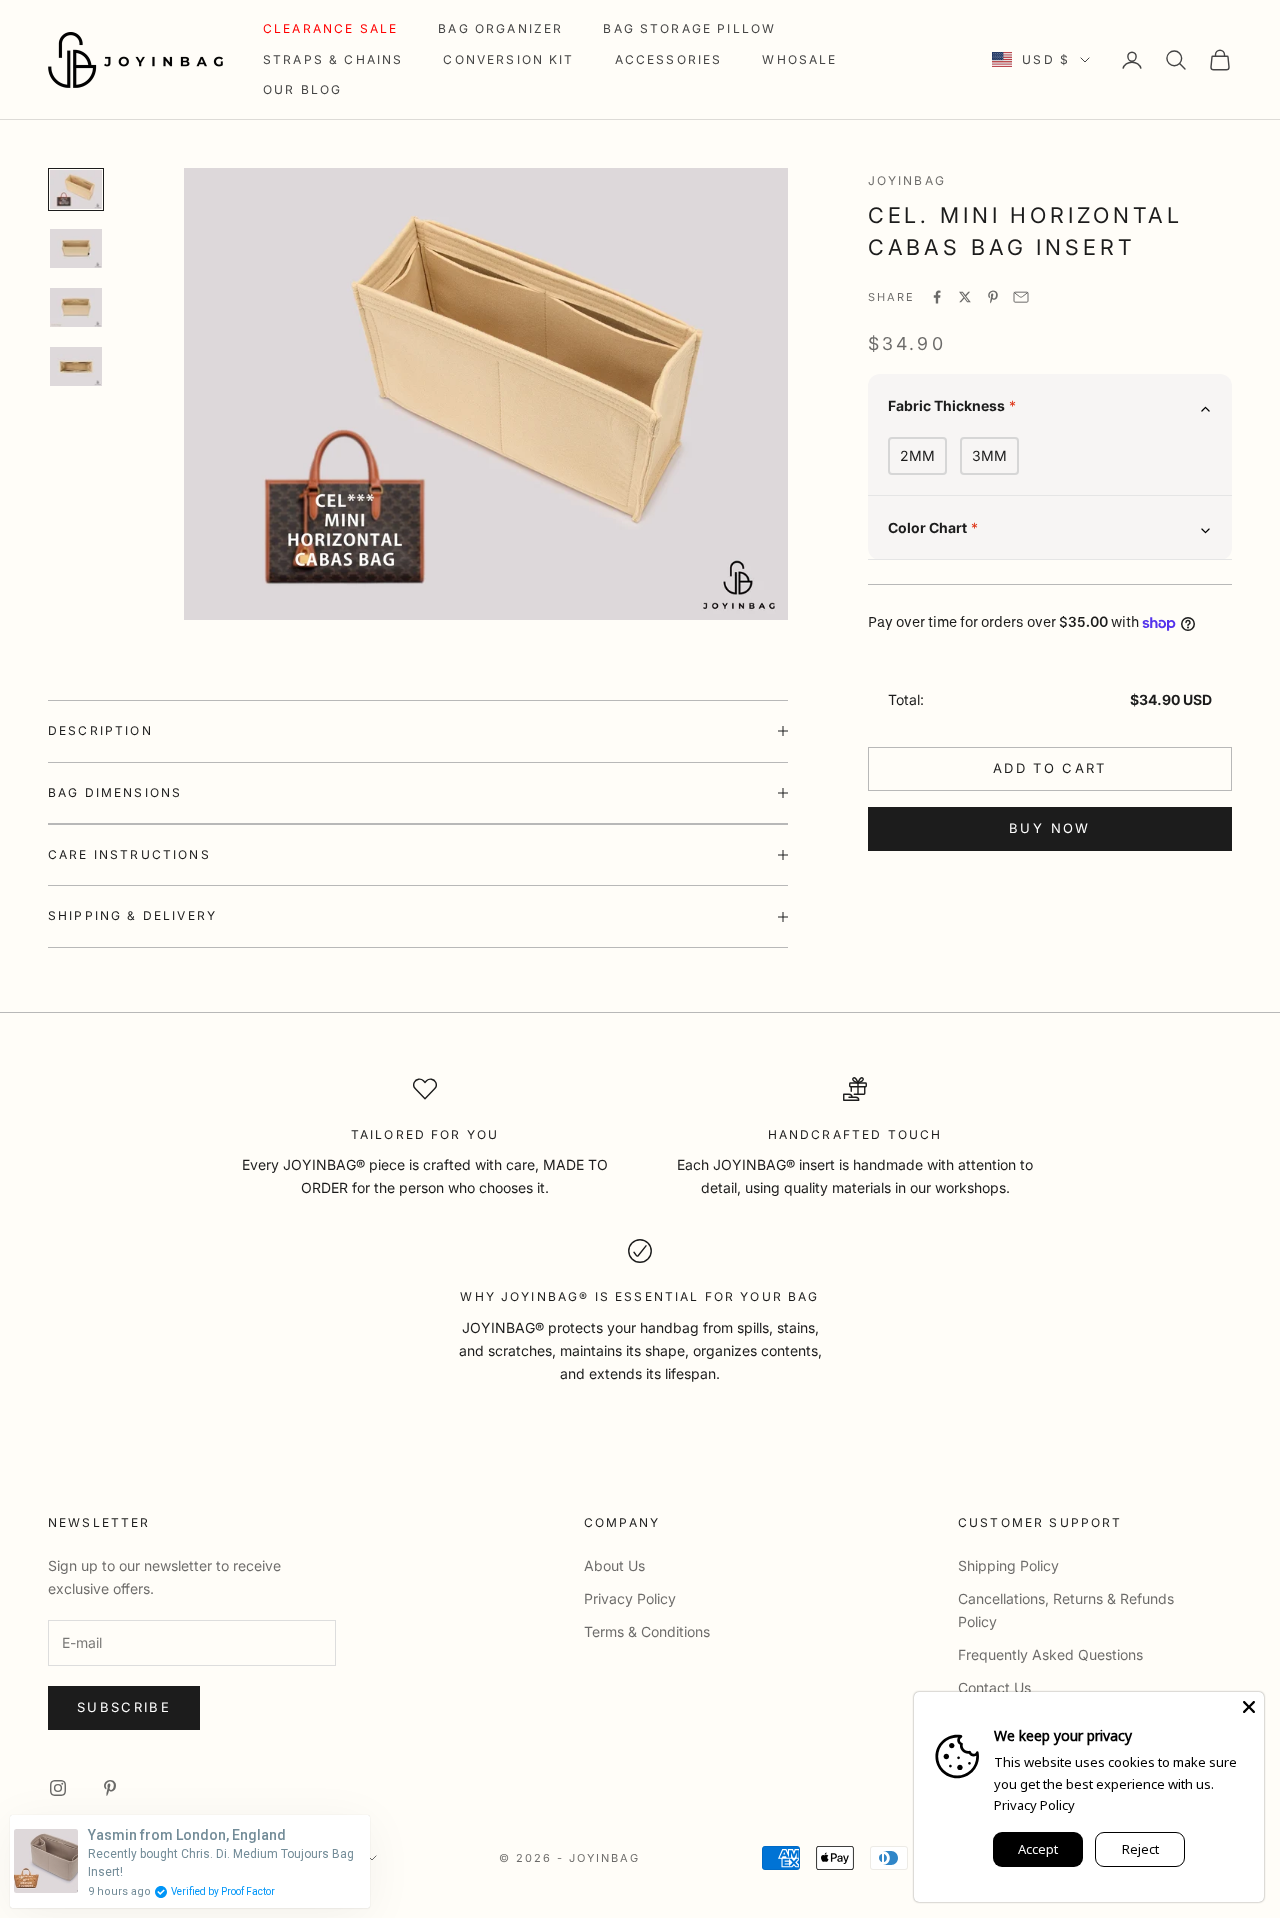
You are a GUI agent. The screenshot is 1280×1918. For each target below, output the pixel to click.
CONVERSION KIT (508, 59)
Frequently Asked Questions (1050, 1654)
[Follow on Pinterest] (110, 1788)
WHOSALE (799, 59)
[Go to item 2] (76, 248)
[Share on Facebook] (937, 297)
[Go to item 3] (76, 307)
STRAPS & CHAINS (333, 59)
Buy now (1049, 828)
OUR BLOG (302, 89)
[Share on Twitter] (965, 297)
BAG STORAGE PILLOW (689, 28)
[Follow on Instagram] (58, 1788)
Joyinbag (907, 180)
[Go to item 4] (76, 366)
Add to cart (1050, 768)
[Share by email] (1021, 297)
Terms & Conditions (647, 1631)
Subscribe (124, 1707)
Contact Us (994, 1687)
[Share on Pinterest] (993, 297)
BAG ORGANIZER (500, 28)
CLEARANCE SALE (330, 28)
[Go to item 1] (76, 189)
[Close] (1249, 1707)
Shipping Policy (1008, 1565)
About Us (614, 1565)
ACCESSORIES (669, 59)
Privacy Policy (630, 1598)
